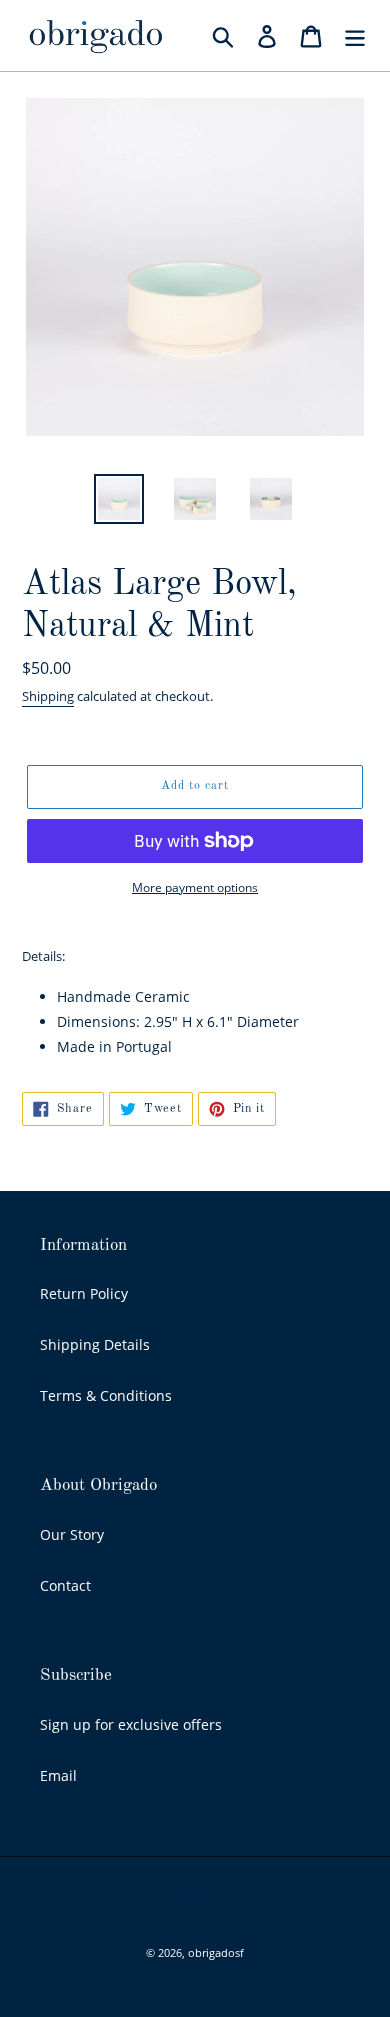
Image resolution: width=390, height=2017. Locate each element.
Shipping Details (95, 1344)
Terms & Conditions (106, 1395)
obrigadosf (216, 1952)
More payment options (195, 887)
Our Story (72, 1534)
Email (58, 1775)
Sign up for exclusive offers (131, 1724)
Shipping (48, 696)
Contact (65, 1585)
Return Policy (84, 1293)
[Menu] (355, 36)
